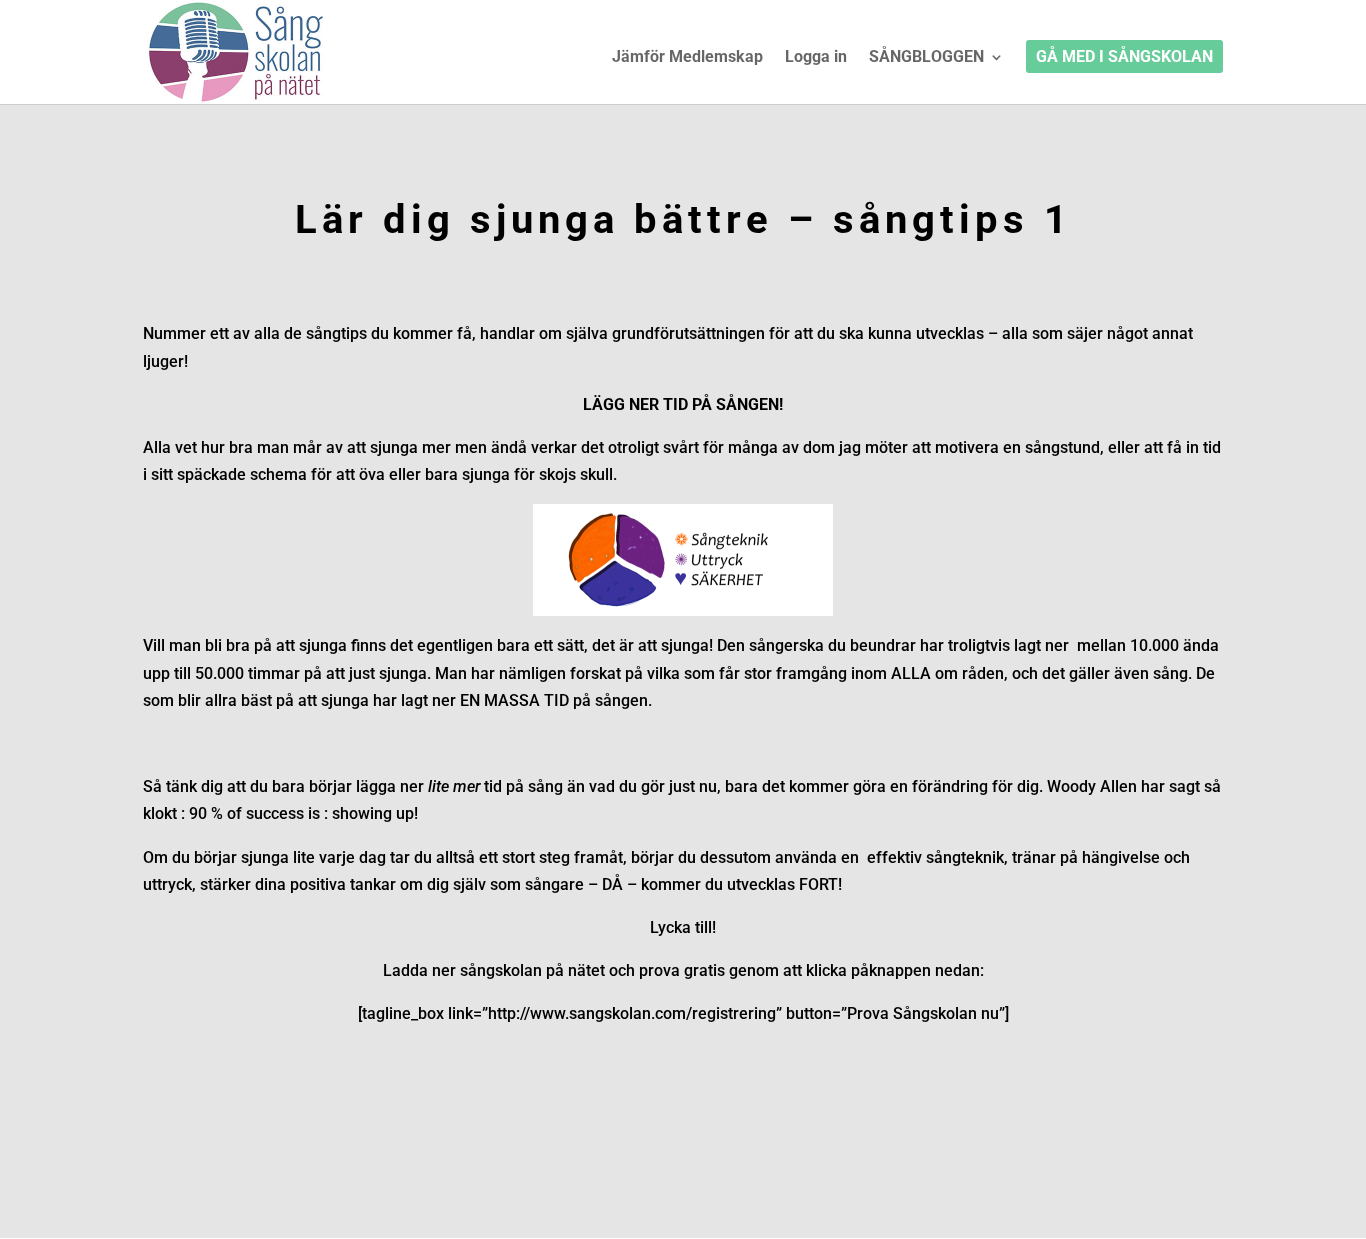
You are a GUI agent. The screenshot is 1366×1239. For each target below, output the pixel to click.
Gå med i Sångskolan (1124, 58)
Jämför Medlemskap (687, 58)
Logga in (816, 58)
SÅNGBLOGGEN (926, 58)
